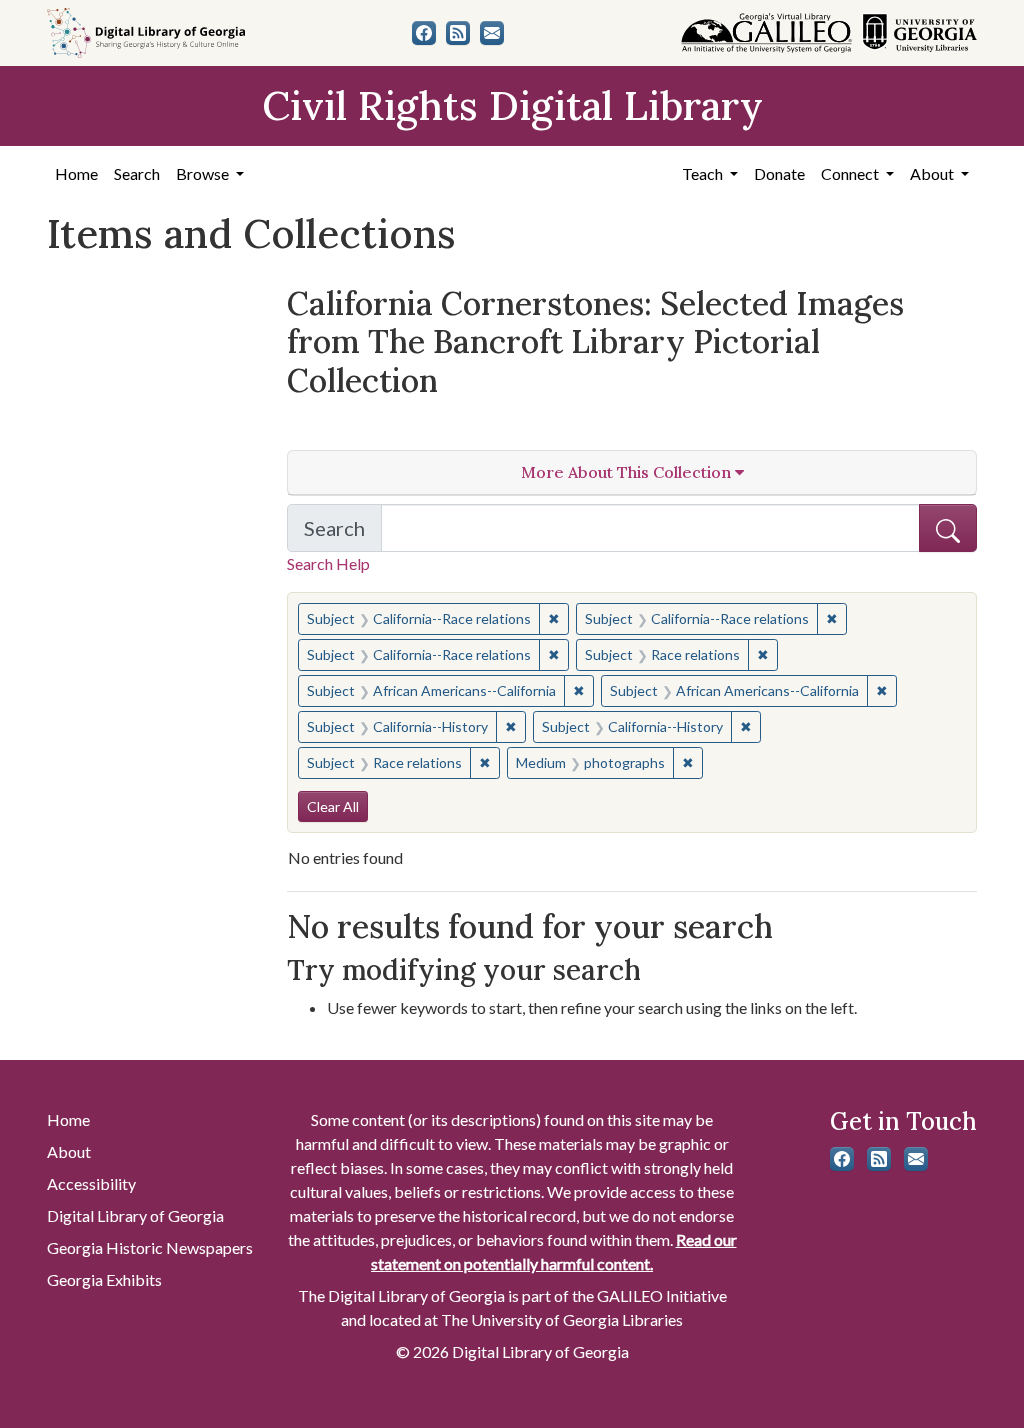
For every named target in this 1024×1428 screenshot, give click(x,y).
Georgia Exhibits (104, 1279)
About (69, 1151)
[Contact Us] (492, 33)
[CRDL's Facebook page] (424, 33)
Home (76, 173)
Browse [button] (204, 173)
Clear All (333, 806)
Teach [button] (704, 173)
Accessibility (91, 1183)
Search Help (328, 563)
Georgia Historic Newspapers (150, 1247)
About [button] (933, 173)
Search (137, 173)
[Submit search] (948, 528)
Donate (779, 173)
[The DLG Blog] (458, 33)
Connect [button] (851, 173)
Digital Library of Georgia (135, 1215)
